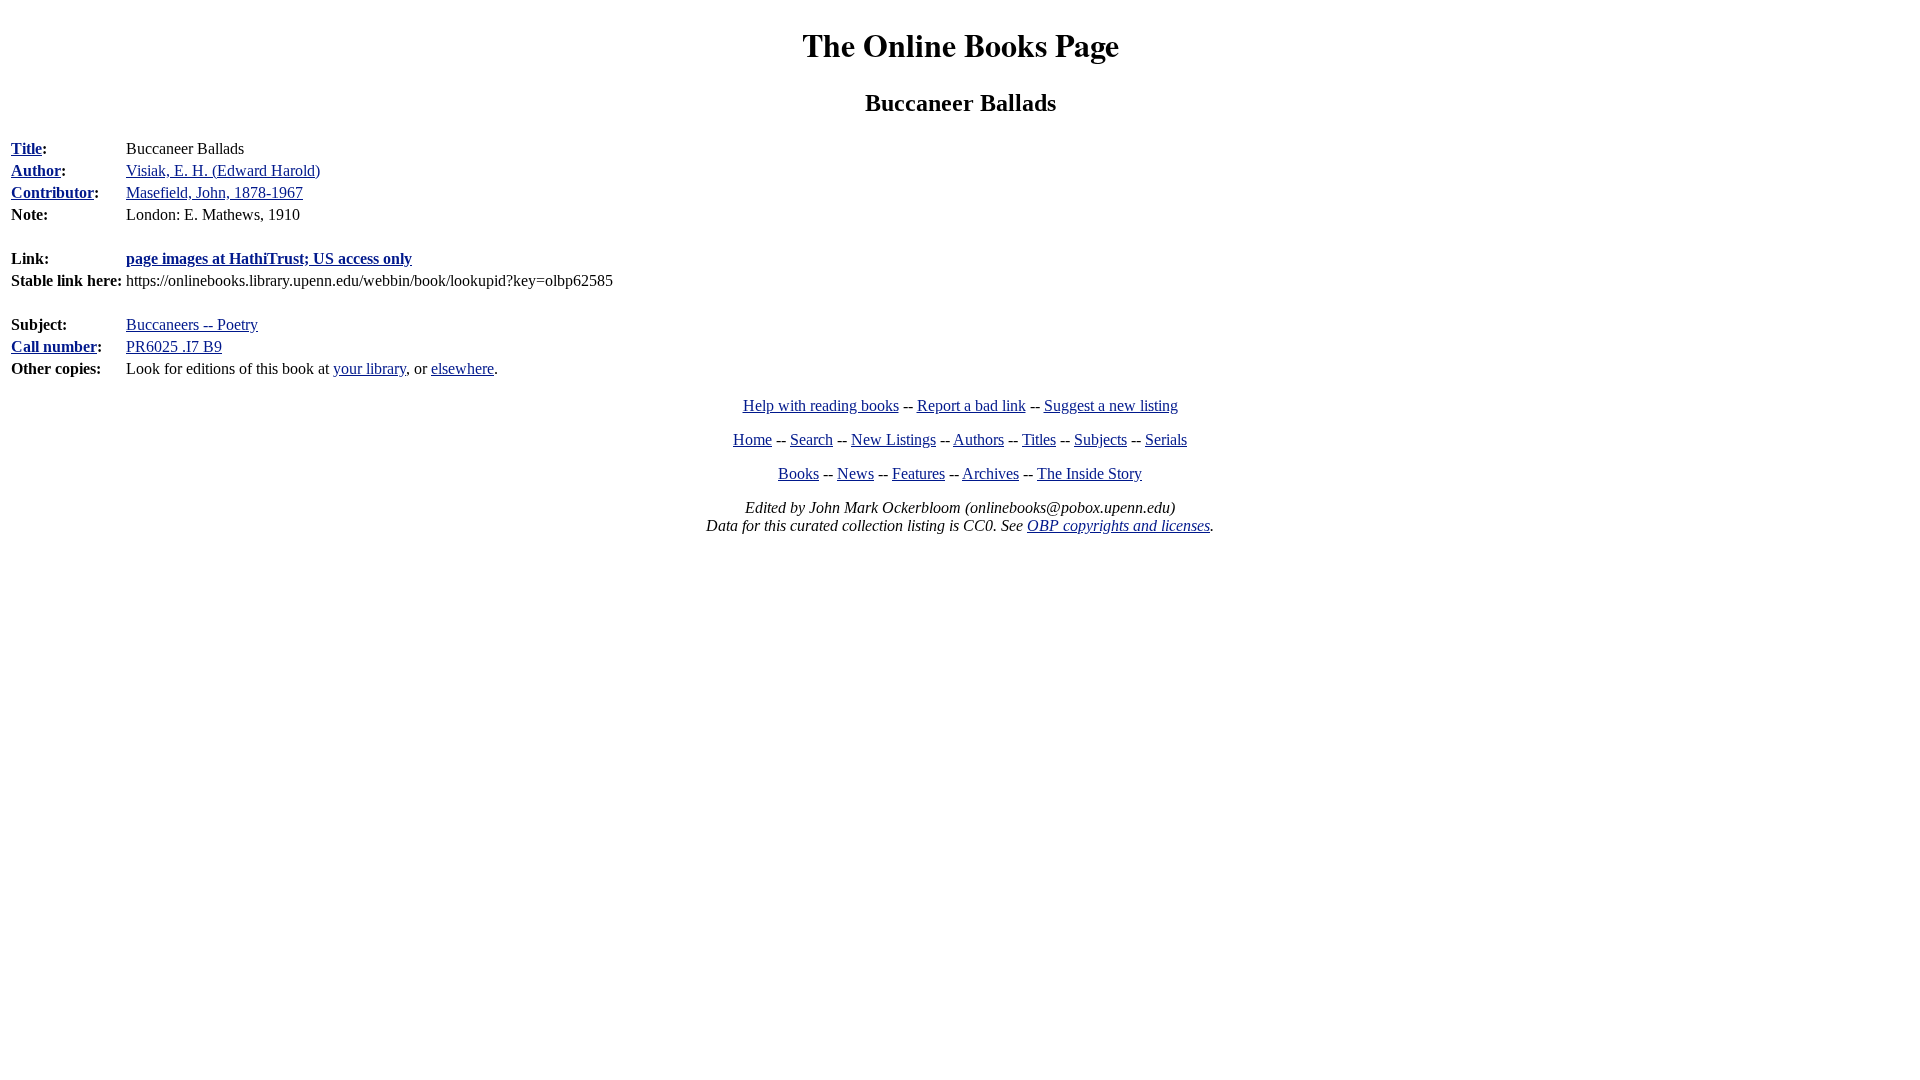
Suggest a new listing (1111, 405)
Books (798, 473)
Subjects (1100, 439)
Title (26, 148)
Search (811, 439)
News (855, 473)
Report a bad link (971, 405)
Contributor (52, 192)
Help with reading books (821, 405)
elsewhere (462, 368)
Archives (990, 473)
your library (369, 368)
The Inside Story (1089, 473)
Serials (1166, 439)
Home (752, 439)
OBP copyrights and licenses (1118, 525)
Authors (978, 439)
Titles (1039, 439)
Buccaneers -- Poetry (192, 324)
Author (36, 170)
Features (918, 473)
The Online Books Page (960, 44)
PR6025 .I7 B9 (174, 346)
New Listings (893, 439)
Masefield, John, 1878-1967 (214, 192)
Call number (54, 346)
